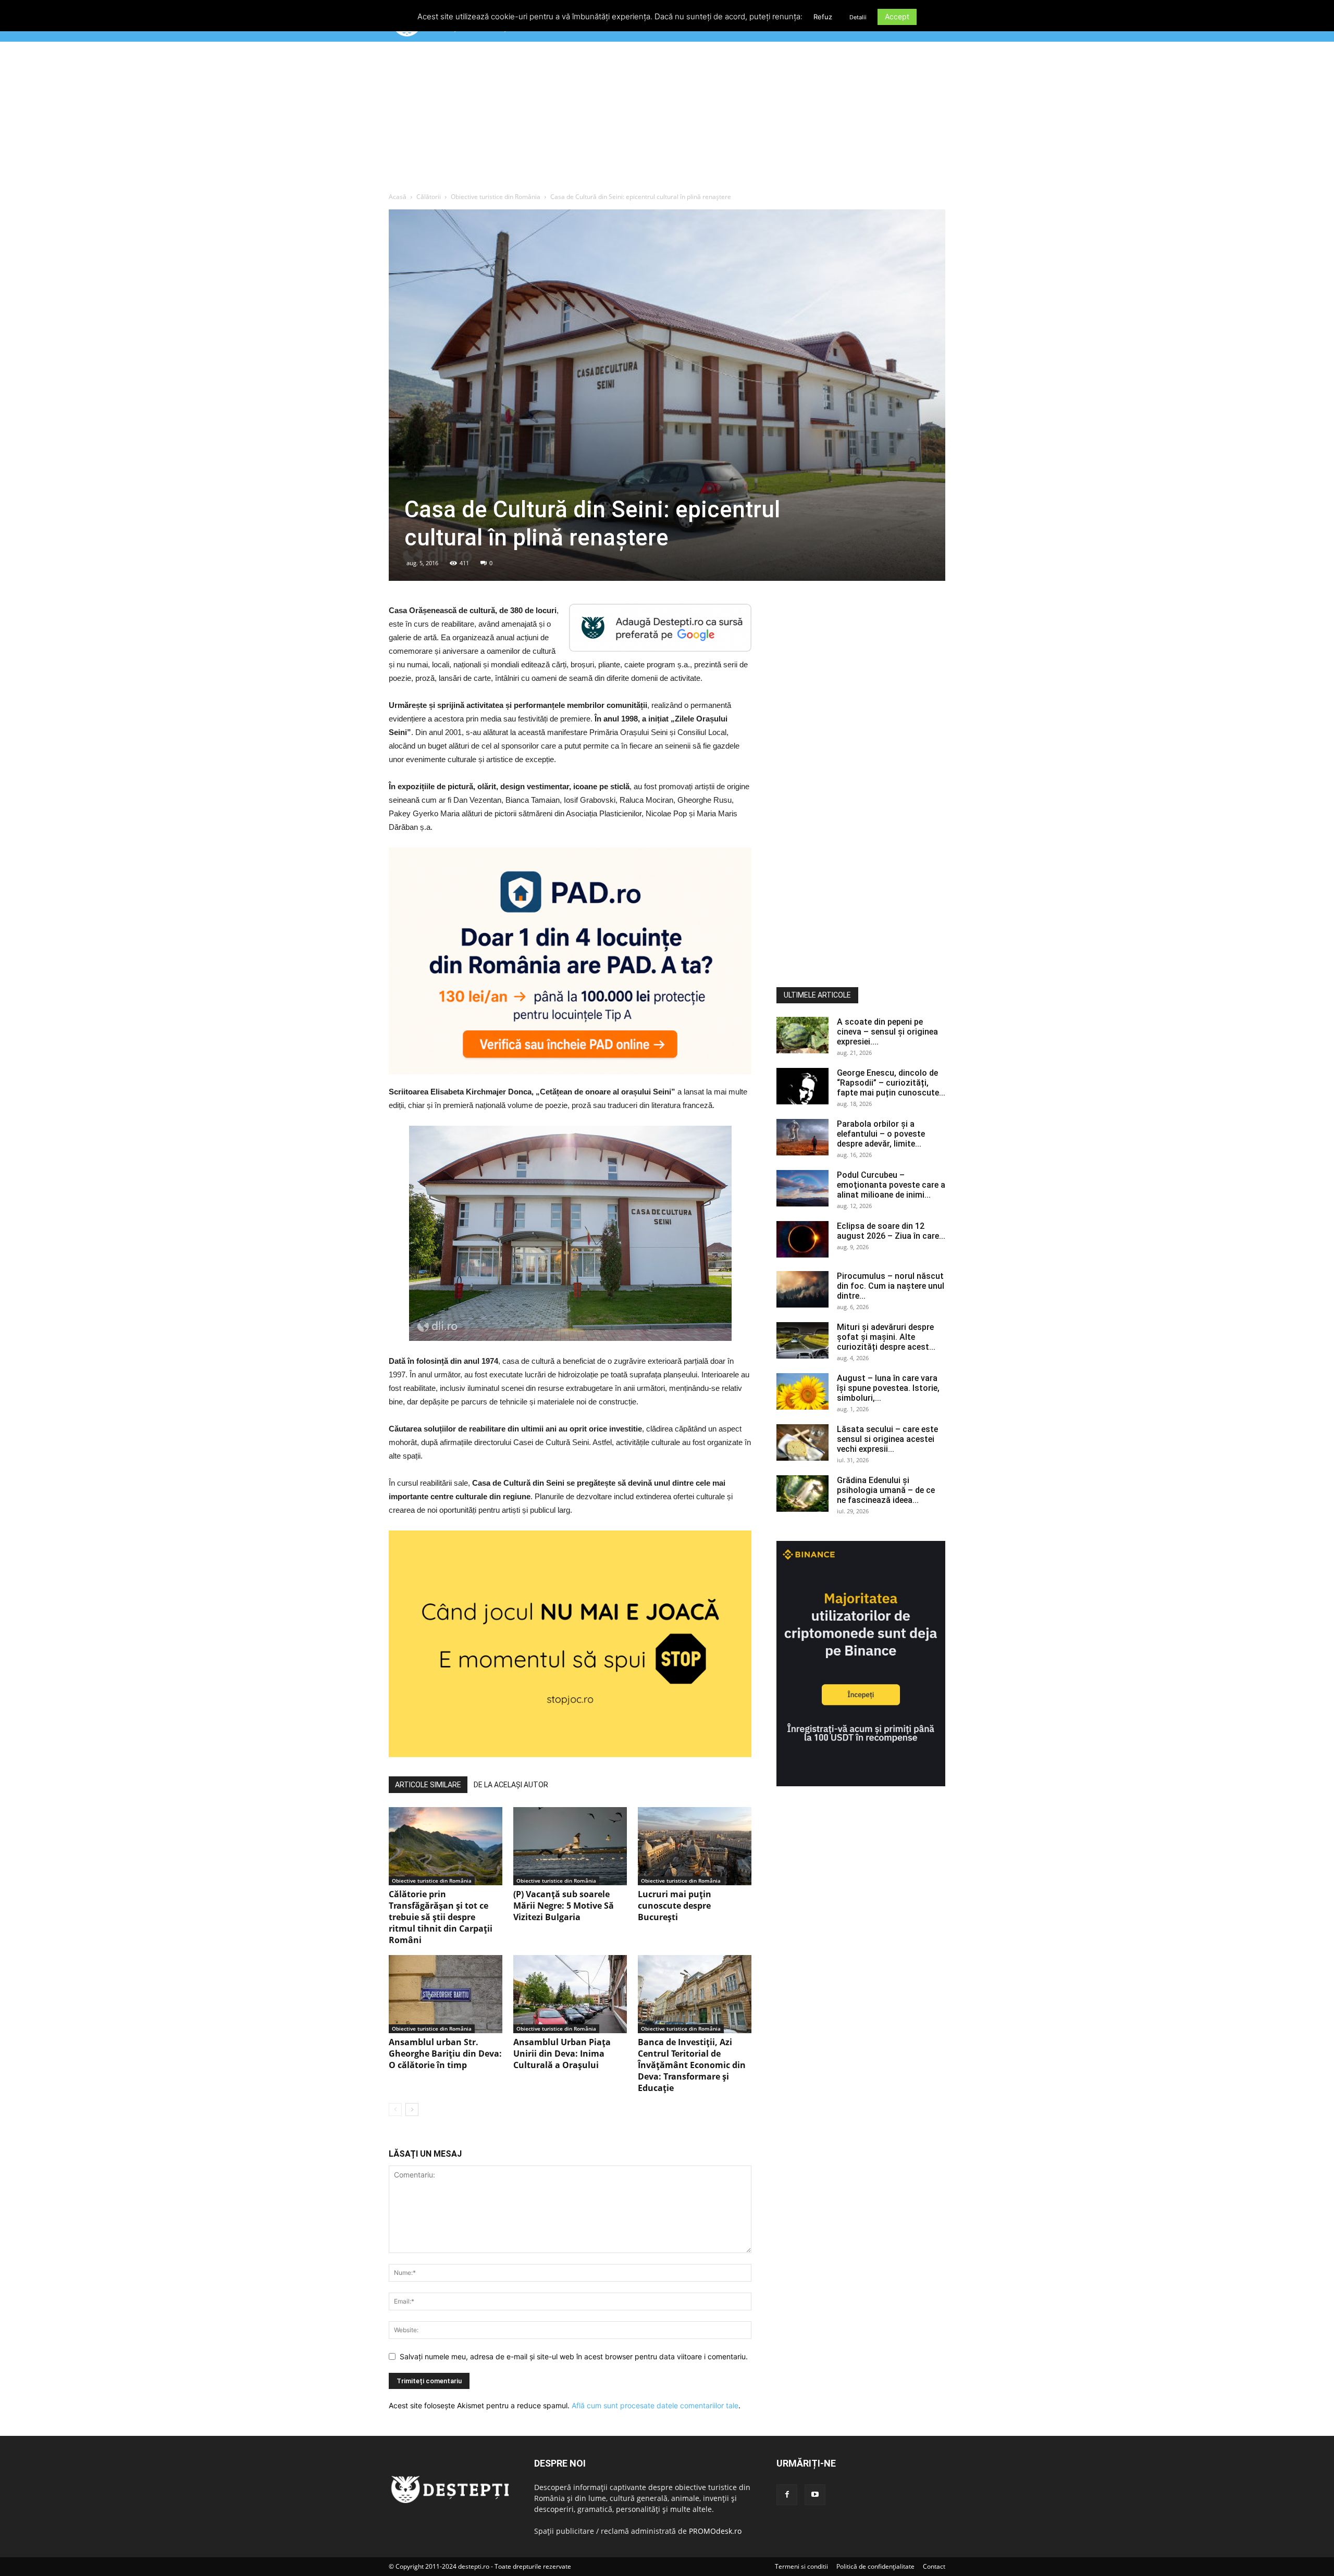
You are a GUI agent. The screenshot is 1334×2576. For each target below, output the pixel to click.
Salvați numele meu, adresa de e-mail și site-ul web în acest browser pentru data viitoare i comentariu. (574, 2356)
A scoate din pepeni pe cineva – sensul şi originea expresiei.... (887, 1032)
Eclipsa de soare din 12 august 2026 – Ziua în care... (891, 1231)
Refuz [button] (823, 17)
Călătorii (429, 197)
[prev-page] (395, 2110)
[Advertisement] (667, 119)
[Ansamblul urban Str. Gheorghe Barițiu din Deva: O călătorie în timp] (446, 1994)
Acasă (398, 197)
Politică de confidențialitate (875, 2566)
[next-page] (412, 2110)
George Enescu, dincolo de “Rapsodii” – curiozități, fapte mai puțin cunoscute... (891, 1083)
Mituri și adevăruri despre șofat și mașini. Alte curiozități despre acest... (886, 1337)
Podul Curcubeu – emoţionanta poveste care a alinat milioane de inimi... (891, 1185)
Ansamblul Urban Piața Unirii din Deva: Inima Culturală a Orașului (562, 2054)
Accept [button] (897, 16)
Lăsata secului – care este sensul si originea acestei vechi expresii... (887, 1439)
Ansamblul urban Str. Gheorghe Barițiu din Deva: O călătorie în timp (445, 2054)
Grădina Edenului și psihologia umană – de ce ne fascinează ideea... (886, 1490)
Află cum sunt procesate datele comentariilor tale (655, 2405)
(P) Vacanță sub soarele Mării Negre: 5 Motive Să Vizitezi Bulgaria (564, 1906)
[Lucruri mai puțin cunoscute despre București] (695, 1846)
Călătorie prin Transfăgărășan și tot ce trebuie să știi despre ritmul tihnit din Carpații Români (441, 1917)
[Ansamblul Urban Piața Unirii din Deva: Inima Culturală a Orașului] (570, 1994)
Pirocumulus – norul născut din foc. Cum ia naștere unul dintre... (891, 1286)
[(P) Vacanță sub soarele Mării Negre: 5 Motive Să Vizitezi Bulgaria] (570, 1846)
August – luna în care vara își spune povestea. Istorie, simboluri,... (888, 1388)
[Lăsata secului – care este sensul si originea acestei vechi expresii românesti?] (802, 1442)
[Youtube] (815, 2495)
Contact (934, 2566)
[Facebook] (787, 2495)
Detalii (858, 17)
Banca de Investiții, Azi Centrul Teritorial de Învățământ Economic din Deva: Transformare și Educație (692, 2065)
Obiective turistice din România (496, 197)
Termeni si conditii (801, 2566)
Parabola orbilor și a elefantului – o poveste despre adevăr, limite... (881, 1134)
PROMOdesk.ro (715, 2531)
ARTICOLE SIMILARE (428, 1785)
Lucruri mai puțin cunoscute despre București (675, 1906)
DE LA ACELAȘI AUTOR (511, 1785)
